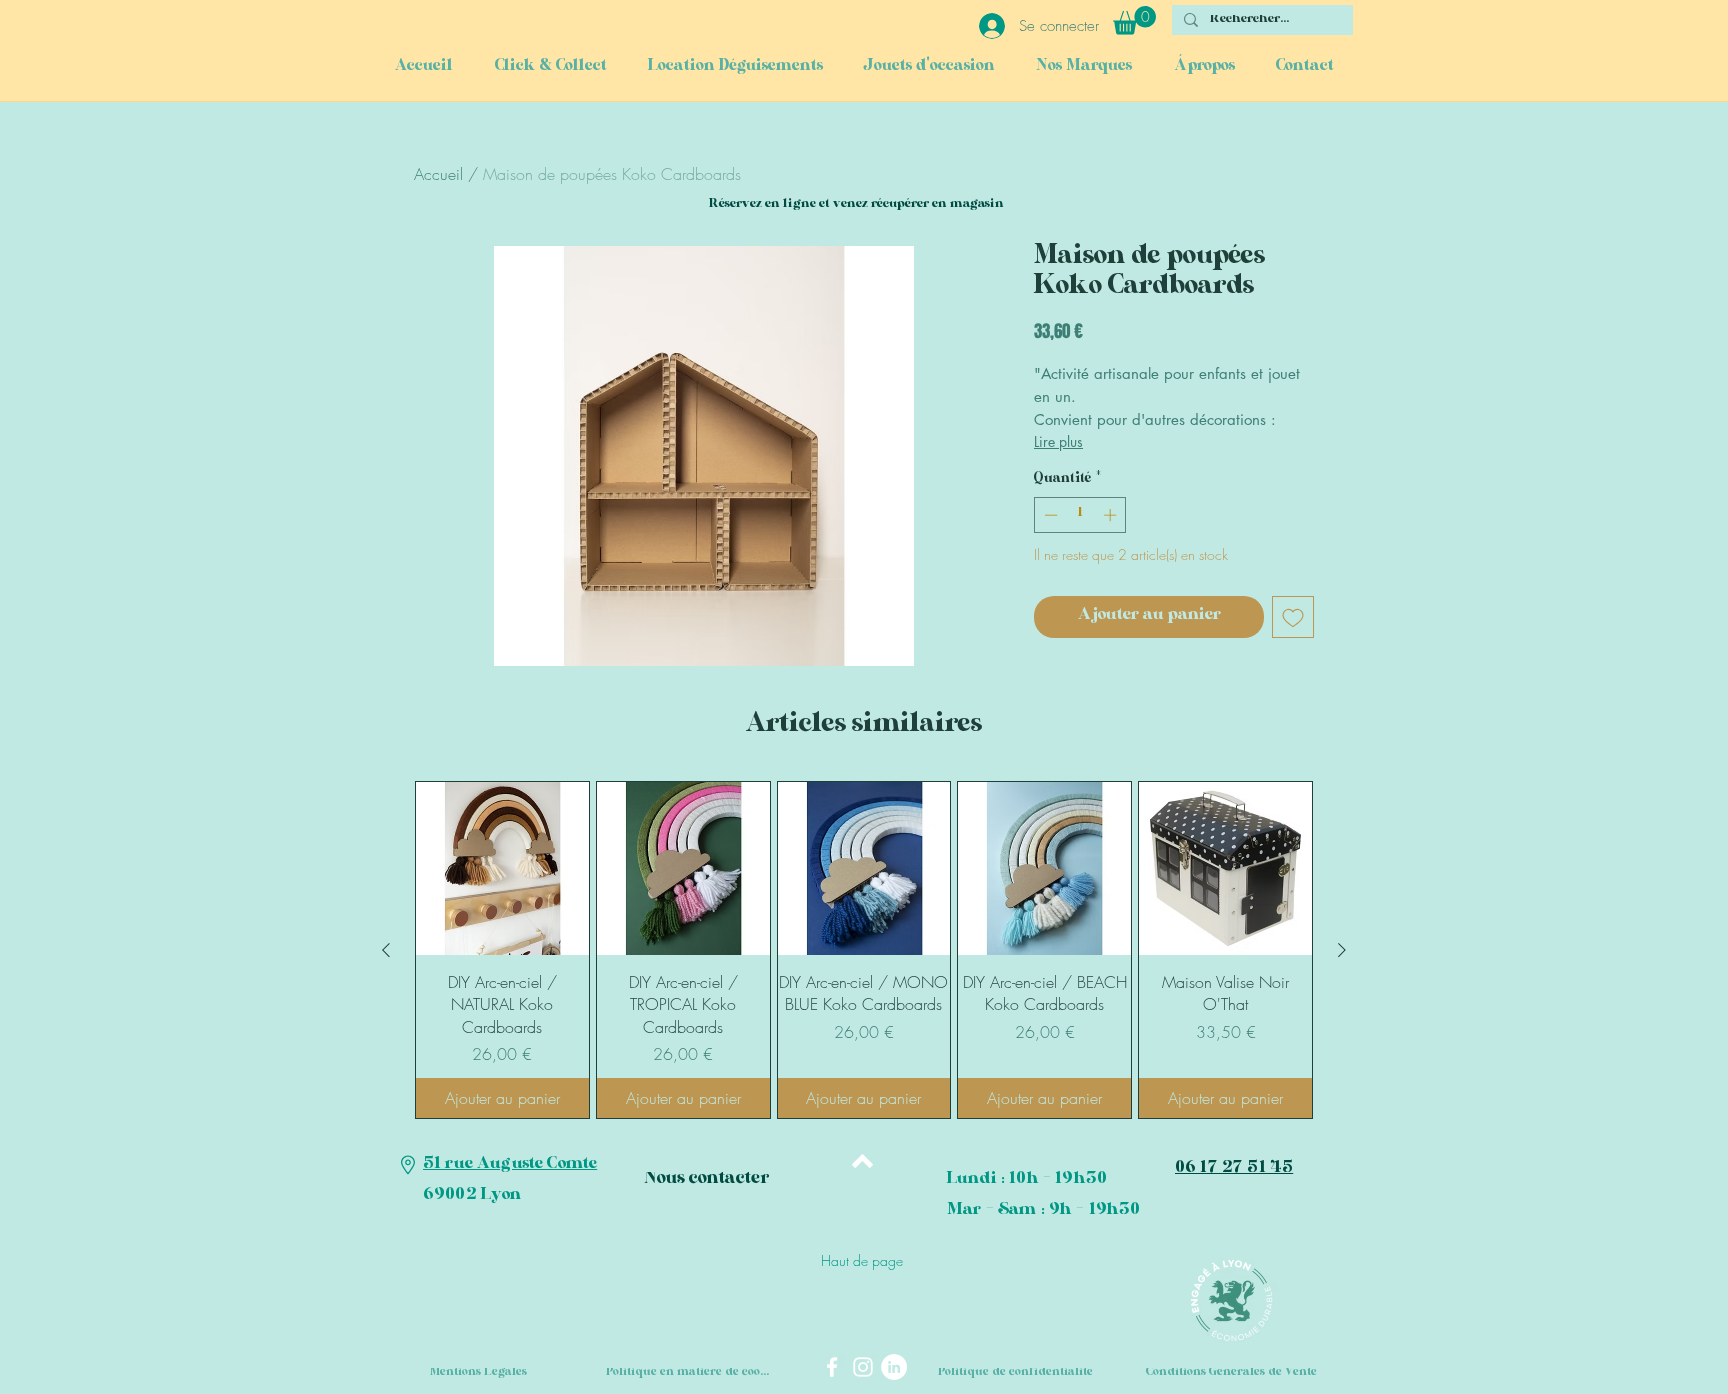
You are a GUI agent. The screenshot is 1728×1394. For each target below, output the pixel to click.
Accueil (438, 174)
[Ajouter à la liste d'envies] (1293, 617)
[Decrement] (1049, 515)
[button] (1134, 20)
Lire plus (1058, 441)
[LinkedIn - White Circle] (894, 1367)
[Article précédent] (386, 950)
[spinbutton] (1080, 515)
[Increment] (1112, 515)
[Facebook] (832, 1367)
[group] (864, 950)
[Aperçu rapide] (502, 868)
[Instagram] (863, 1367)
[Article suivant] (1342, 950)
